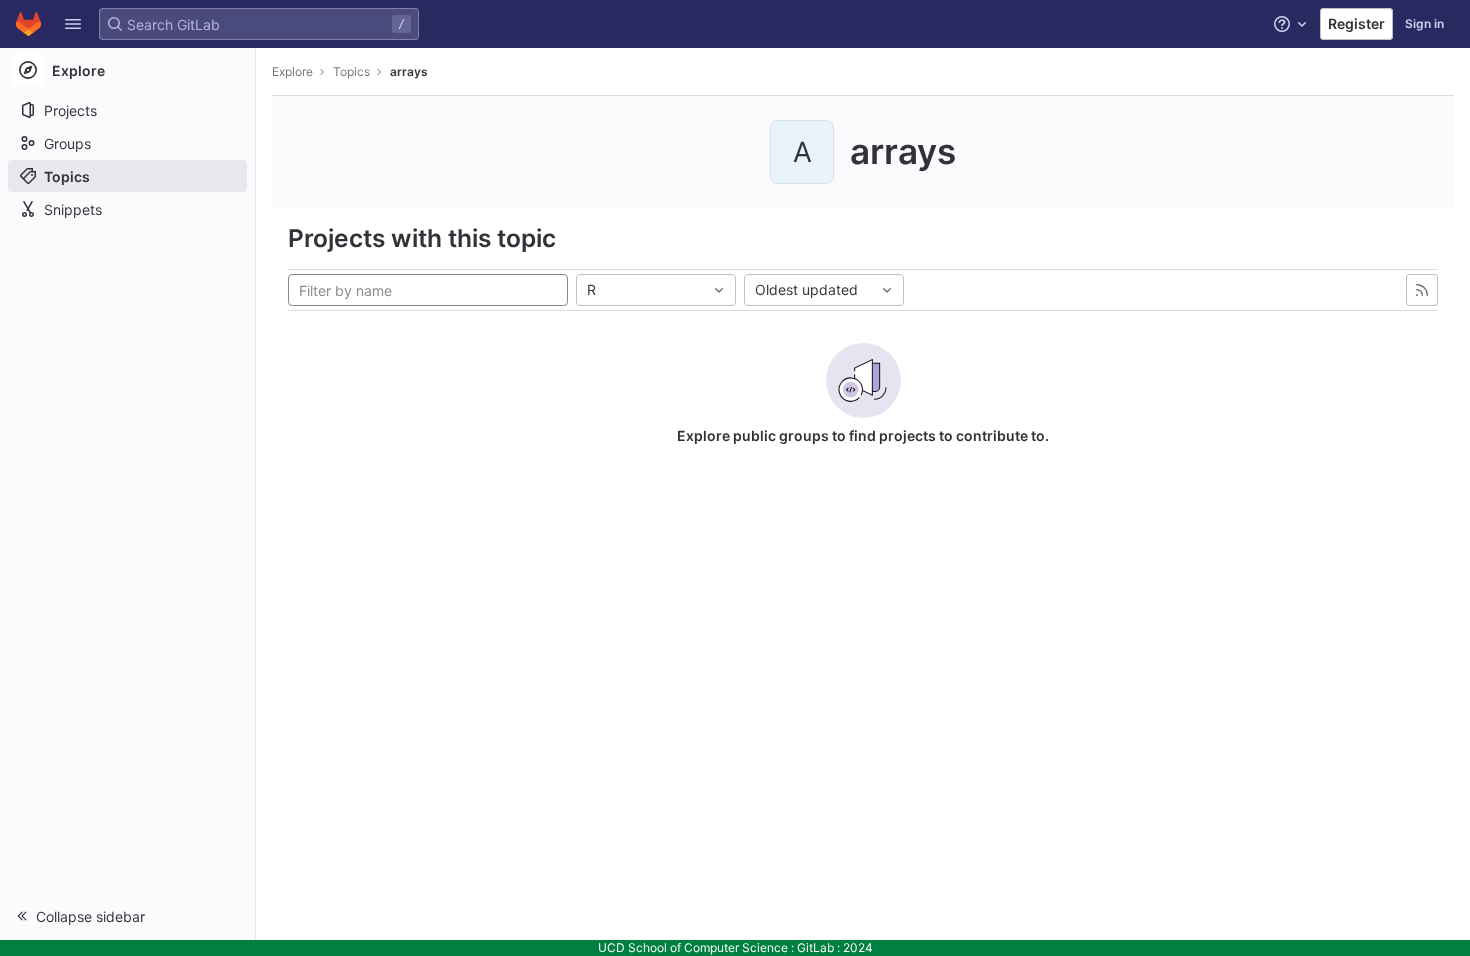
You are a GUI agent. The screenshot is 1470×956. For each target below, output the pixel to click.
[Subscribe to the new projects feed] (1422, 290)
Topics (351, 71)
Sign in (1424, 23)
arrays (409, 71)
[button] (73, 24)
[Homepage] (28, 24)
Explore (292, 71)
